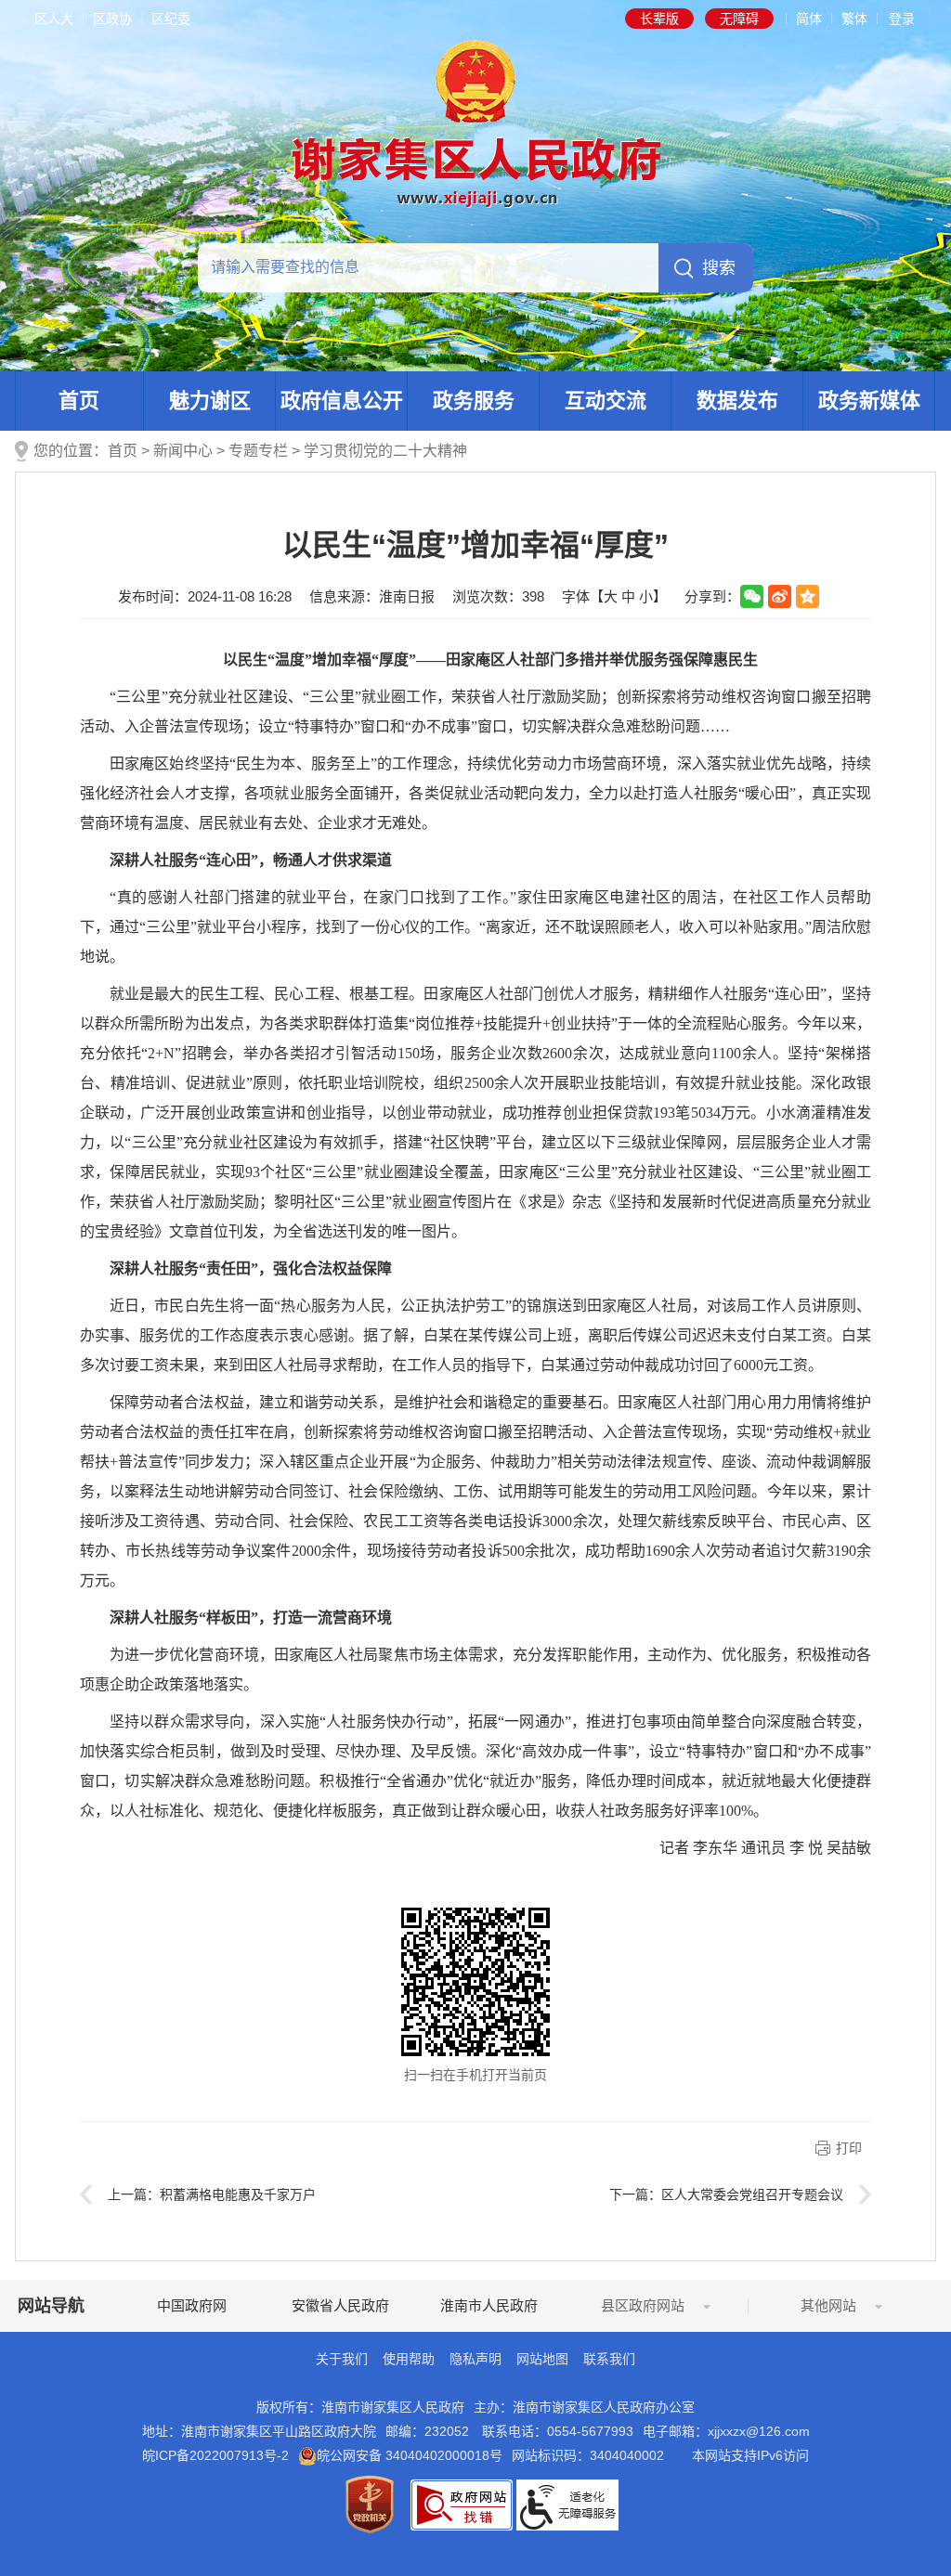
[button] (659, 19)
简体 (809, 19)
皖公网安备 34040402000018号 (410, 2455)
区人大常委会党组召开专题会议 (752, 2194)
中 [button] (628, 596)
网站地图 (542, 2359)
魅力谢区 (210, 401)
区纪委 (171, 19)
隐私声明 (475, 2359)
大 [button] (611, 596)
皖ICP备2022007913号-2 (215, 2455)
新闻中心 (183, 451)
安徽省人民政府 (340, 2305)
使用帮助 (409, 2359)
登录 (902, 19)
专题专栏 (258, 451)
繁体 (854, 19)
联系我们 (609, 2359)
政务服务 (474, 401)
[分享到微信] (752, 596)
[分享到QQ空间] (808, 596)
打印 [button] (849, 2148)
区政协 (112, 19)
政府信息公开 (342, 401)
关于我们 (342, 2359)
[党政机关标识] (370, 2504)
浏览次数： (498, 596)
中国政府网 (192, 2305)
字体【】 (614, 596)
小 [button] (646, 596)
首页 (79, 401)
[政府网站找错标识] (462, 2504)
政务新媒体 (869, 401)
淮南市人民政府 (489, 2305)
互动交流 (606, 401)
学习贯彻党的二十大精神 (385, 451)
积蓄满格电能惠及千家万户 (238, 2194)
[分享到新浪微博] (780, 596)
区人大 (54, 19)
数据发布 (737, 401)
